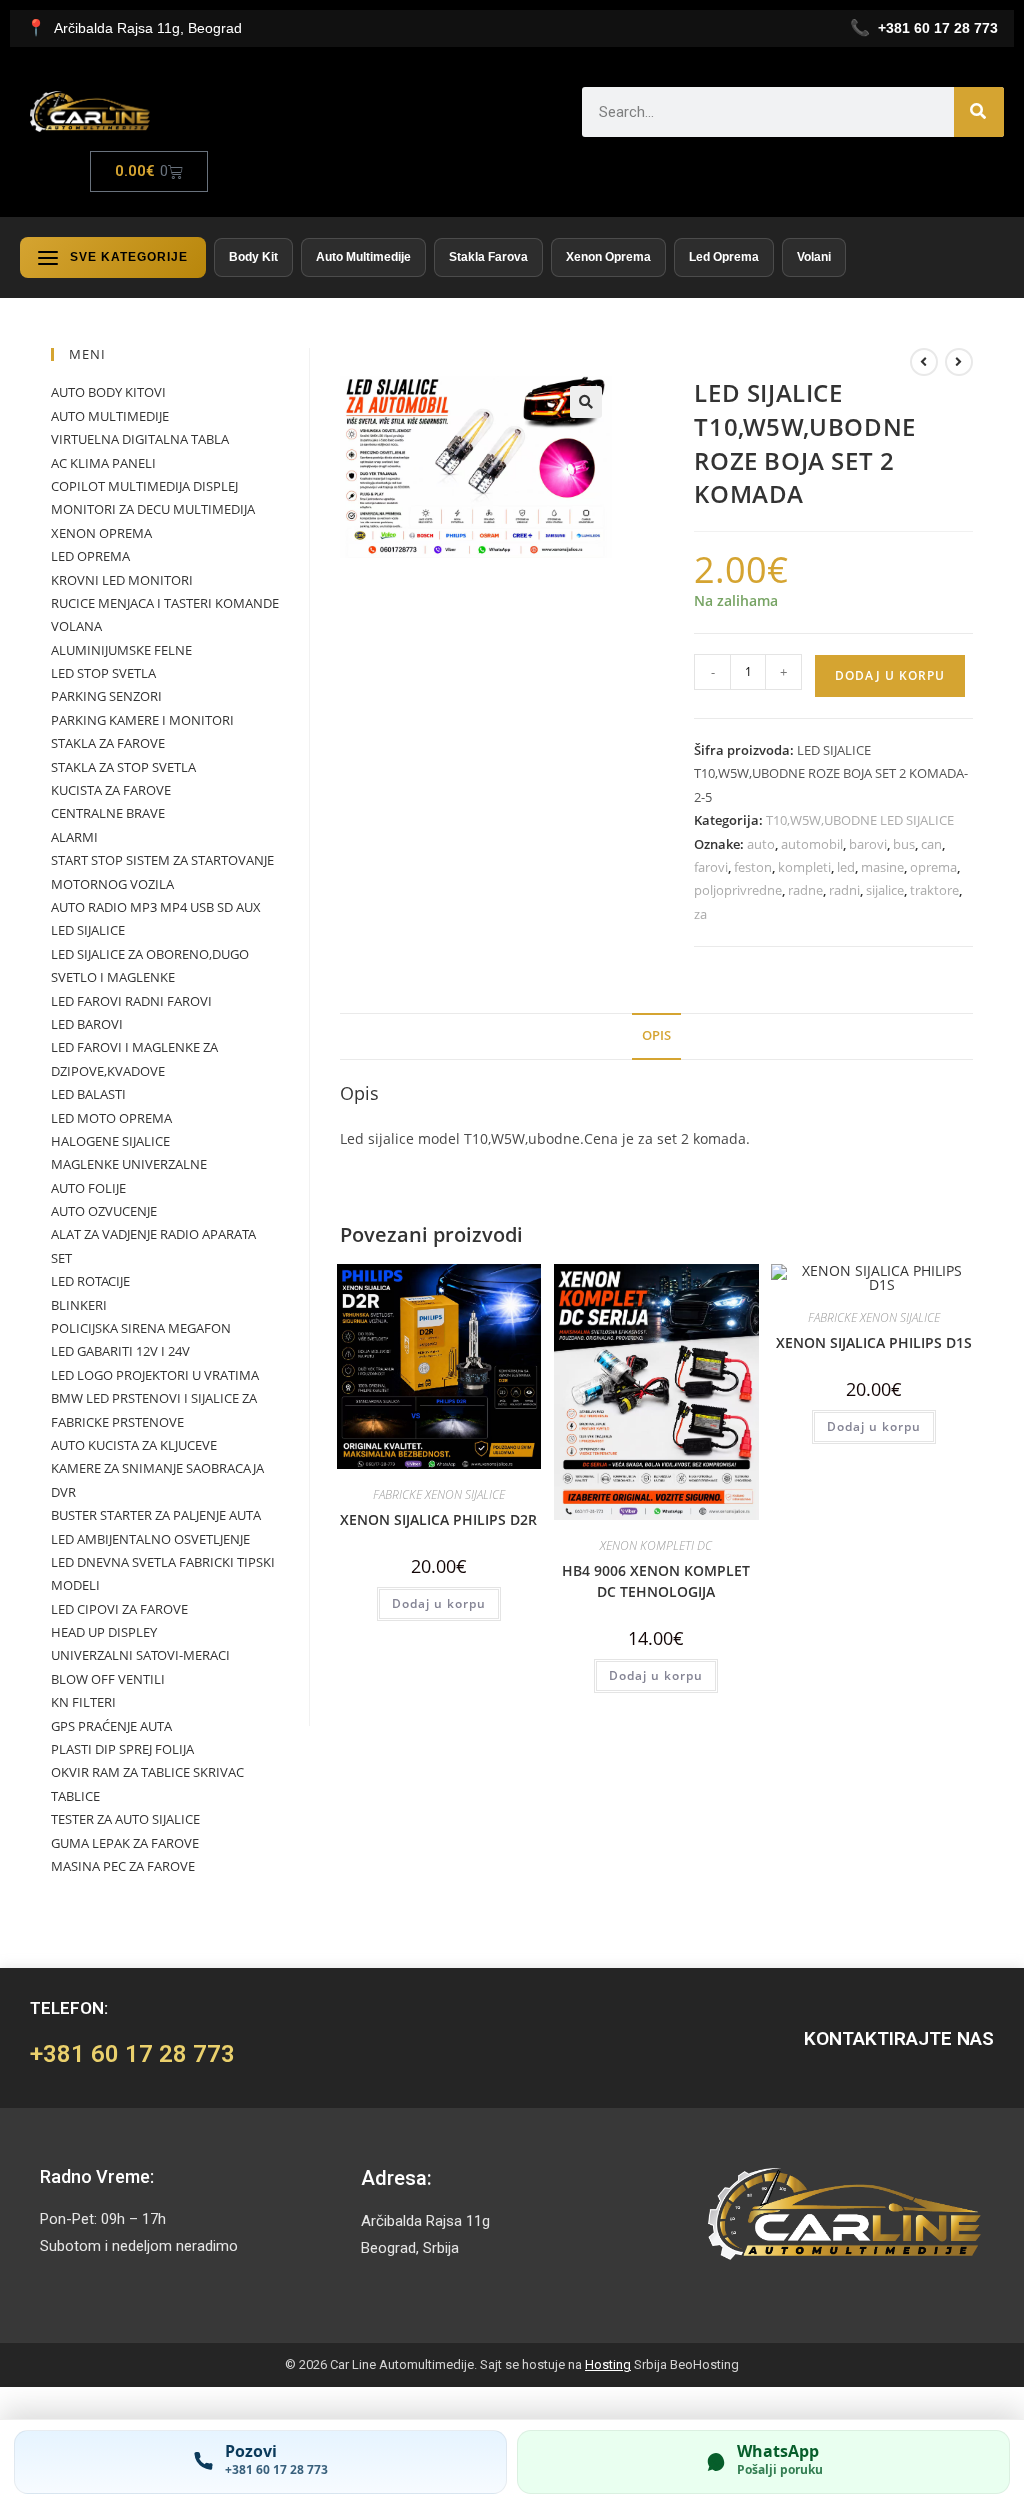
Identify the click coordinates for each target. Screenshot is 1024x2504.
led (846, 867)
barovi (868, 844)
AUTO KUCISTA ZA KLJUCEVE (134, 1445)
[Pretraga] (979, 112)
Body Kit (253, 257)
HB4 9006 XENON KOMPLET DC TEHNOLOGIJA (656, 1581)
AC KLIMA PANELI (103, 463)
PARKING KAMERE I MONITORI (142, 720)
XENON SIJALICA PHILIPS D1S (874, 1342)
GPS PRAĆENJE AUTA (111, 1726)
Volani (814, 257)
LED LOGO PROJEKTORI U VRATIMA (155, 1375)
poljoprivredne (738, 890)
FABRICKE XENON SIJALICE (439, 1494)
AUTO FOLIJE (88, 1188)
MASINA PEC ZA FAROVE (123, 1866)
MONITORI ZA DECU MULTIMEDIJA (153, 509)
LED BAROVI (87, 1024)
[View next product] (959, 362)
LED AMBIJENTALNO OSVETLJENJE (150, 1539)
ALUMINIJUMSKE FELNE (121, 650)
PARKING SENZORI (106, 696)
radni (844, 890)
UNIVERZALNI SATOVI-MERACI (140, 1655)
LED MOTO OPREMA (111, 1118)
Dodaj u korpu (890, 675)
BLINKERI (79, 1305)
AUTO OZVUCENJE (104, 1211)
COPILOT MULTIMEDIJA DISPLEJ (144, 486)
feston (753, 867)
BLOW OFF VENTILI (108, 1679)
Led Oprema (724, 257)
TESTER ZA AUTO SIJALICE (125, 1819)
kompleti (804, 867)
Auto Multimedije (363, 257)
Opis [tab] (656, 1035)
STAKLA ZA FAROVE (108, 743)
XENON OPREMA (101, 533)
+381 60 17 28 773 (132, 2054)
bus (904, 844)
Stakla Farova (488, 257)
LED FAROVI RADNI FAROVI (131, 1001)
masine (882, 867)
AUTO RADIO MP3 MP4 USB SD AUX (156, 907)
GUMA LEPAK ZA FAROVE (125, 1843)
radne (805, 890)
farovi (711, 867)
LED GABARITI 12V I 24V (120, 1351)
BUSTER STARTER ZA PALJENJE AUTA (156, 1515)
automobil (812, 844)
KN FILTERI (83, 1702)
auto (761, 844)
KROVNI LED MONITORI (122, 580)
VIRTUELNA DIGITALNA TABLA (140, 439)
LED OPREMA (90, 556)
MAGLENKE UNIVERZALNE (129, 1164)
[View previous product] (924, 362)
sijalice (885, 890)
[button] (586, 402)
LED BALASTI (88, 1094)
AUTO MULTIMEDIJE (110, 416)
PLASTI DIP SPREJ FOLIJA (122, 1749)
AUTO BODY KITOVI (108, 392)
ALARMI (74, 837)
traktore (934, 890)
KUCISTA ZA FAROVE (111, 790)
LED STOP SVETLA (103, 673)
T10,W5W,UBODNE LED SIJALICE (860, 820)
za (700, 914)
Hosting (608, 2364)
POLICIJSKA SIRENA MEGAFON (141, 1328)
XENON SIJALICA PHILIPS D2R (438, 1519)
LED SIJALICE (88, 930)
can (931, 844)
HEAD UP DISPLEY (104, 1632)
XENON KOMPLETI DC (656, 1545)
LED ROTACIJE (90, 1281)
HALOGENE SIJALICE (110, 1141)
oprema (933, 867)
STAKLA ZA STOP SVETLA (123, 767)
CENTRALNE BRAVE (108, 813)
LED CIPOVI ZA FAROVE (119, 1609)
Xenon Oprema (608, 257)
